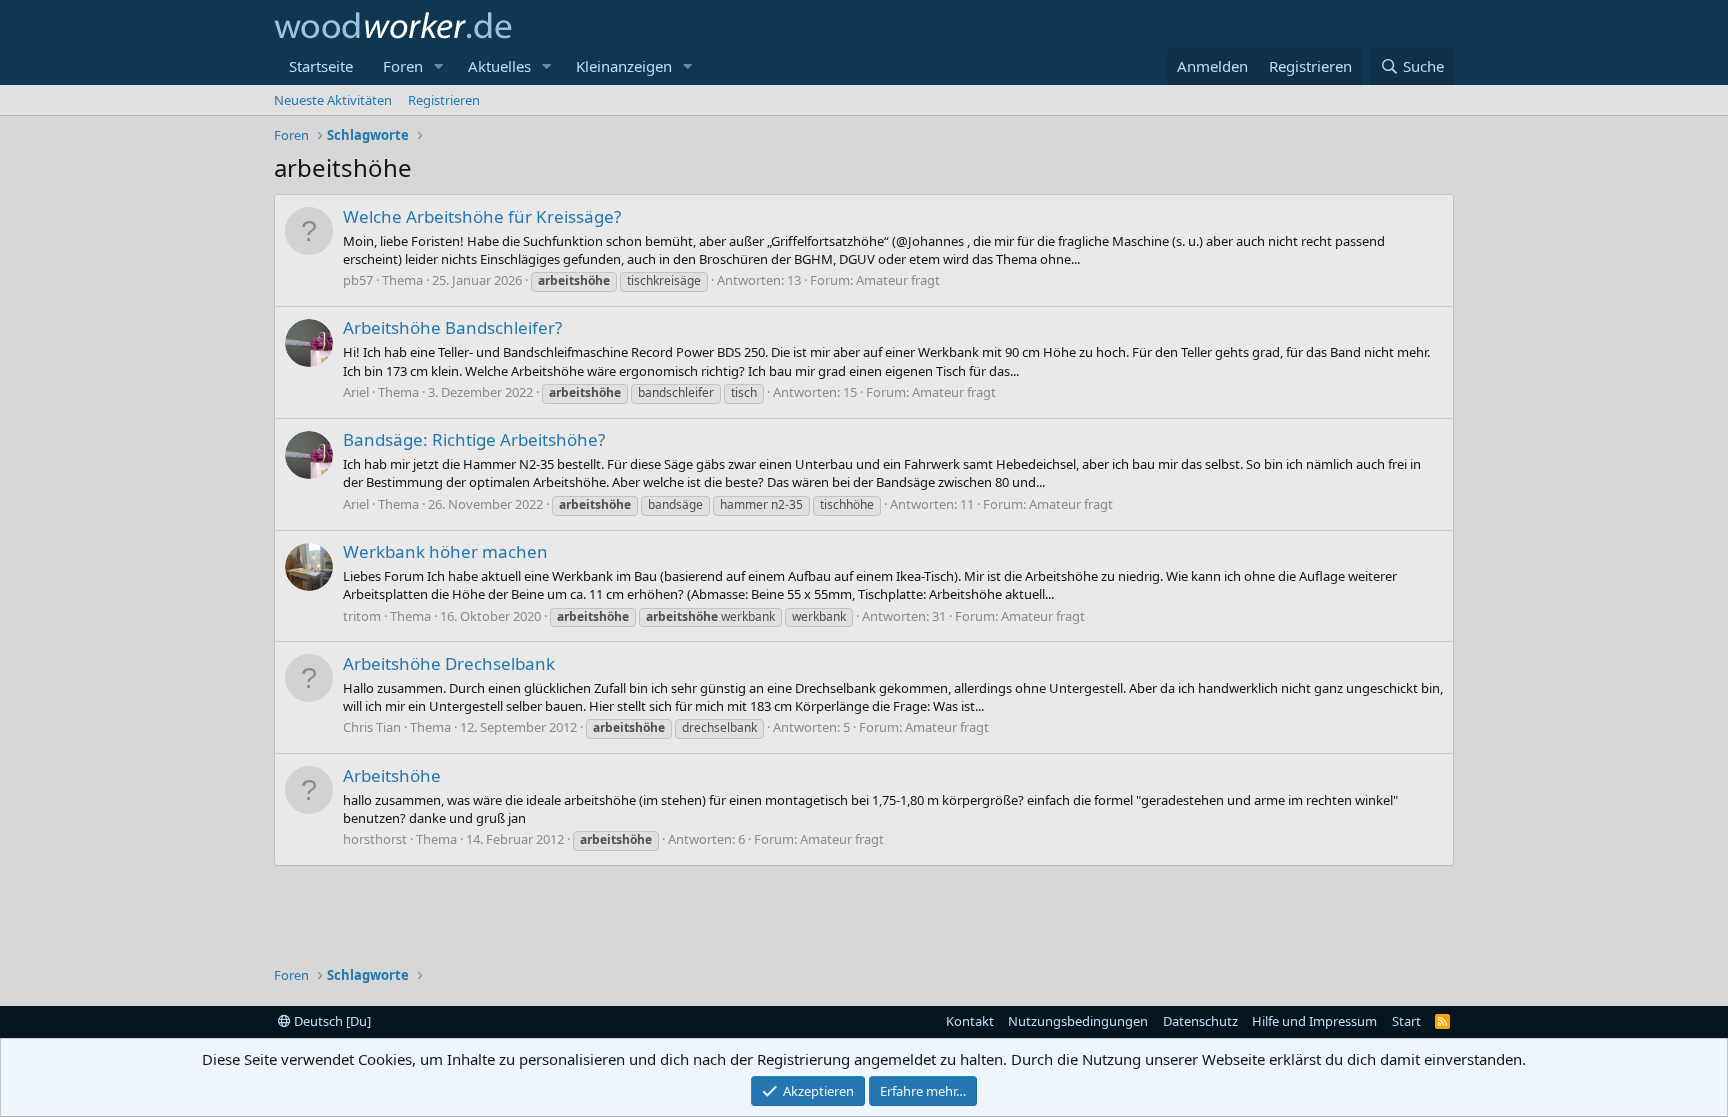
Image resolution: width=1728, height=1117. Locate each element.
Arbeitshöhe (392, 775)
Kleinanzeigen (624, 66)
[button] (439, 66)
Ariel (356, 392)
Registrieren (444, 100)
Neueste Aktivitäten (333, 100)
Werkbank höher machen (445, 551)
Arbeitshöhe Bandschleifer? (452, 327)
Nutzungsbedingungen (1078, 1021)
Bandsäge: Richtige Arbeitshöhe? (474, 439)
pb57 (358, 280)
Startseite (321, 66)
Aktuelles (499, 66)
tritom (362, 616)
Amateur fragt (898, 280)
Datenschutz (1200, 1021)
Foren (403, 66)
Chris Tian (372, 727)
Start (1406, 1021)
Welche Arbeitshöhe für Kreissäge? (482, 216)
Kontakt (970, 1021)
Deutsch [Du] (331, 1021)
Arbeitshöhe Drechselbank (449, 663)
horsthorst (375, 839)
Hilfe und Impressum (1314, 1021)
